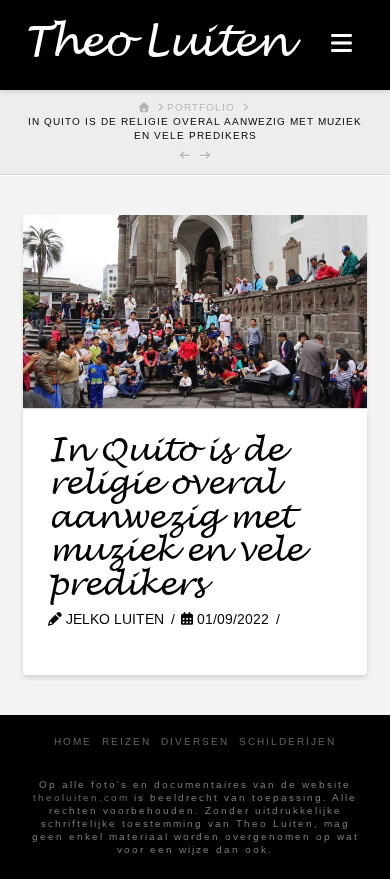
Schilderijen (287, 741)
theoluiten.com (81, 797)
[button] (341, 43)
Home (73, 741)
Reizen (126, 741)
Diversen (195, 741)
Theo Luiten (155, 43)
